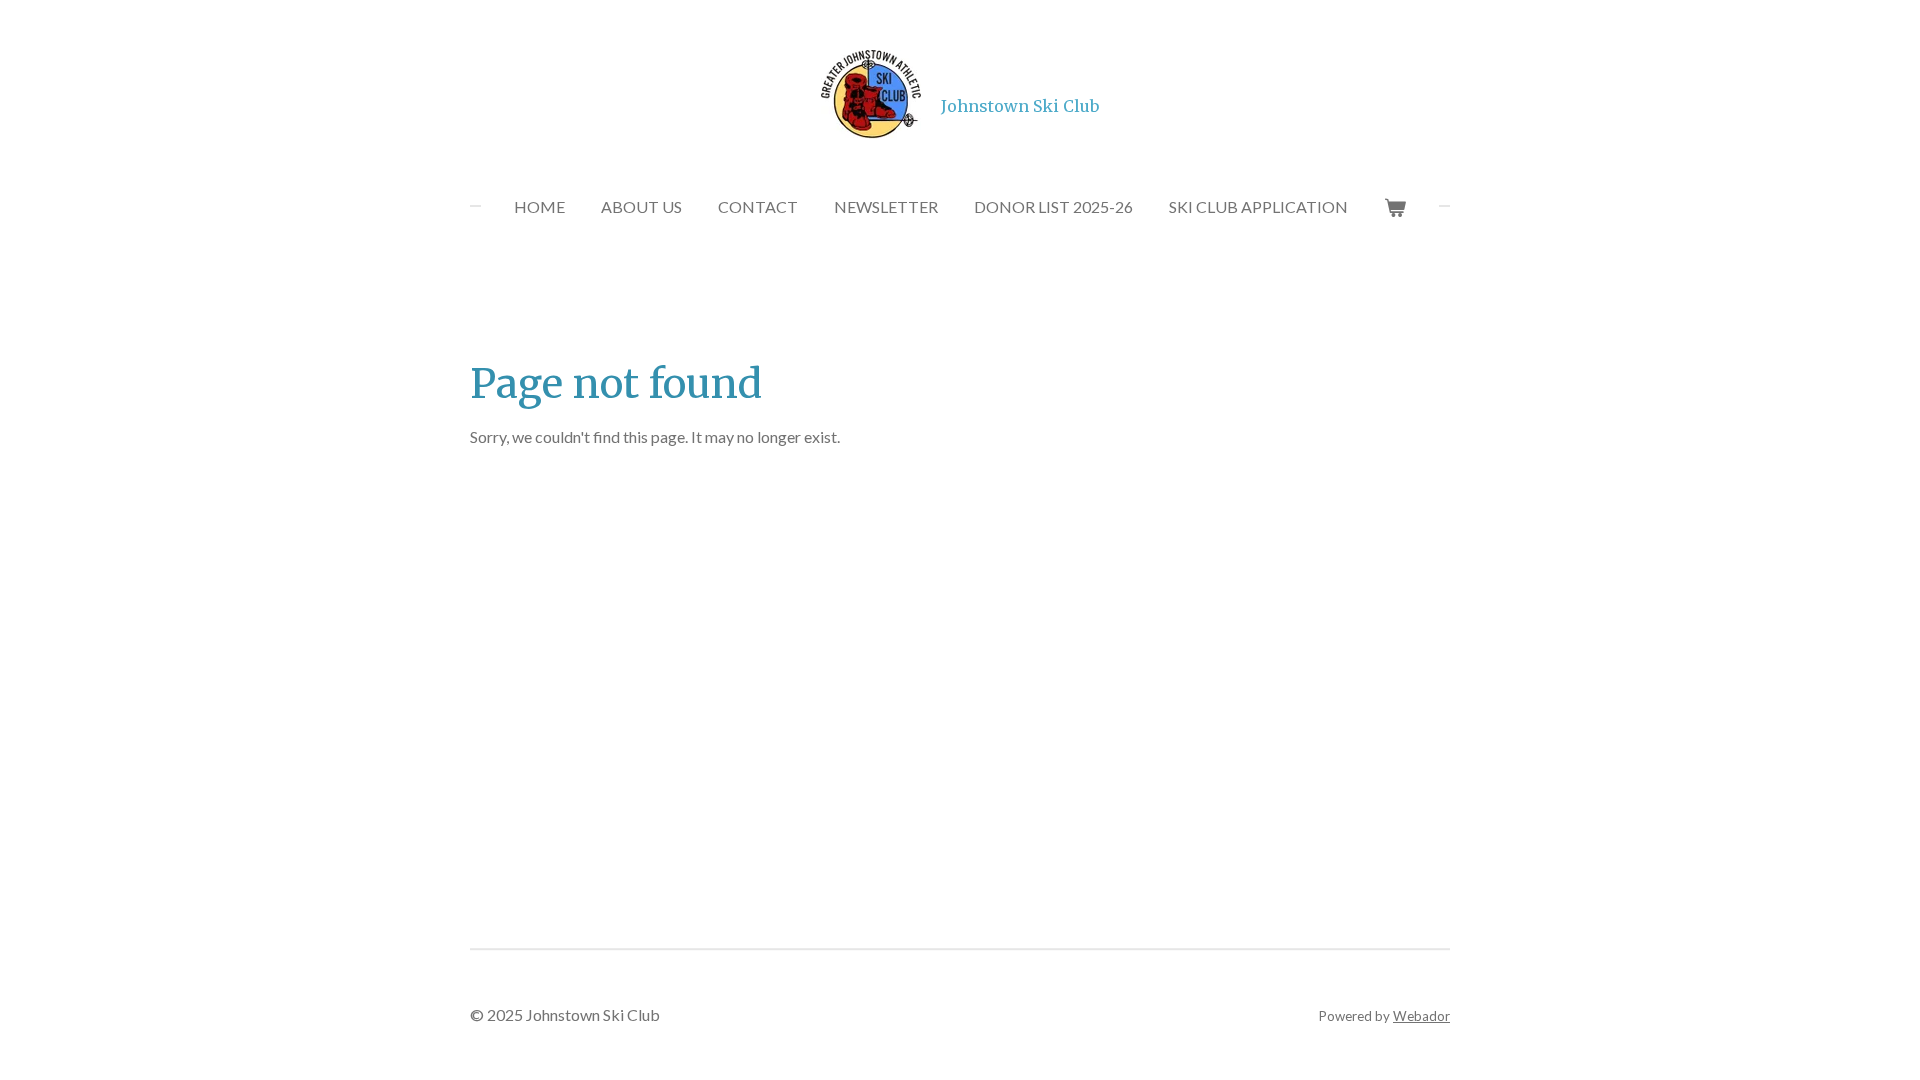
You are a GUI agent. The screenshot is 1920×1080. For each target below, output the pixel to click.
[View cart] (1395, 207)
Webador (1421, 1016)
